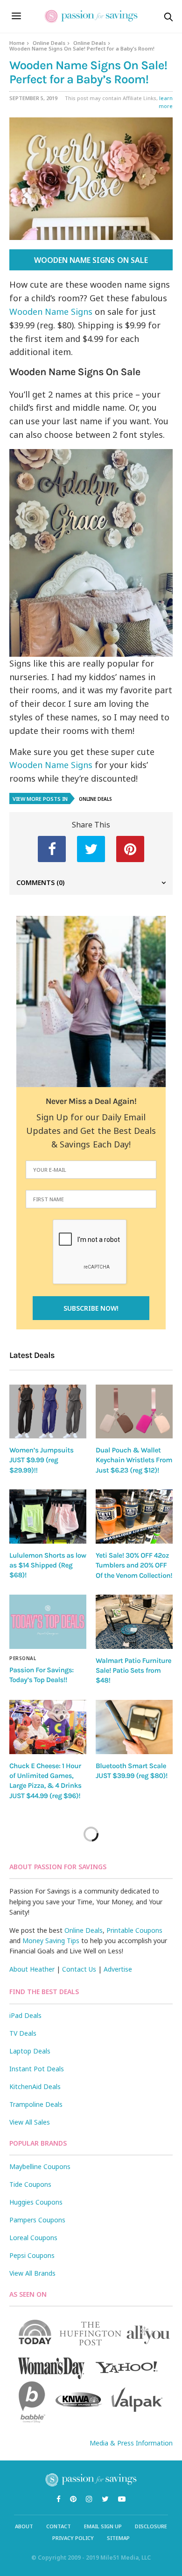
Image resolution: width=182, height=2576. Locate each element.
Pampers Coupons (37, 2220)
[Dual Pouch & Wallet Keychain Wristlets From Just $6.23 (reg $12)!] (134, 1412)
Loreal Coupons (33, 2238)
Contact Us (79, 1969)
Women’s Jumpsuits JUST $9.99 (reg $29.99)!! (41, 1460)
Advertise (118, 1969)
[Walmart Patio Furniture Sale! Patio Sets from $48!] (134, 1622)
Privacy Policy (73, 2538)
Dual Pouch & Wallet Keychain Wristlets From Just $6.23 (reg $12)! (134, 1460)
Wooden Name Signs (51, 312)
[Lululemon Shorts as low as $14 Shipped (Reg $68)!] (48, 1517)
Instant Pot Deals (37, 2069)
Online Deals (49, 43)
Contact (59, 2526)
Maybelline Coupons (40, 2166)
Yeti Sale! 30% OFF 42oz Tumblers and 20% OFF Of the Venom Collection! (134, 1565)
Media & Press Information (131, 2443)
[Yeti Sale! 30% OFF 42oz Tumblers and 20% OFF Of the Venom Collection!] (134, 1517)
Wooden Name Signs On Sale (91, 260)
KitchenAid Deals (35, 2086)
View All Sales (30, 2122)
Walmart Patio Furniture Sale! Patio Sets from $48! (133, 1671)
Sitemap (118, 2538)
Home (17, 43)
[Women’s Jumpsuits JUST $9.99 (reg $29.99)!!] (48, 1412)
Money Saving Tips (51, 1941)
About (24, 2526)
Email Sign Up (103, 2526)
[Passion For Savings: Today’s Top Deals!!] (48, 1622)
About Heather (32, 1969)
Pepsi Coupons (32, 2255)
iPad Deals (25, 2015)
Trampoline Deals (36, 2104)
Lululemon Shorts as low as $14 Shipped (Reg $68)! (48, 1565)
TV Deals (23, 2033)
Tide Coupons (30, 2184)
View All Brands (32, 2273)
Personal (23, 1658)
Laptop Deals (30, 2051)
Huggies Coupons (36, 2202)
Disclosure (151, 2526)
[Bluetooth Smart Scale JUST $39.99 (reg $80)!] (134, 1727)
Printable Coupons (134, 1930)
